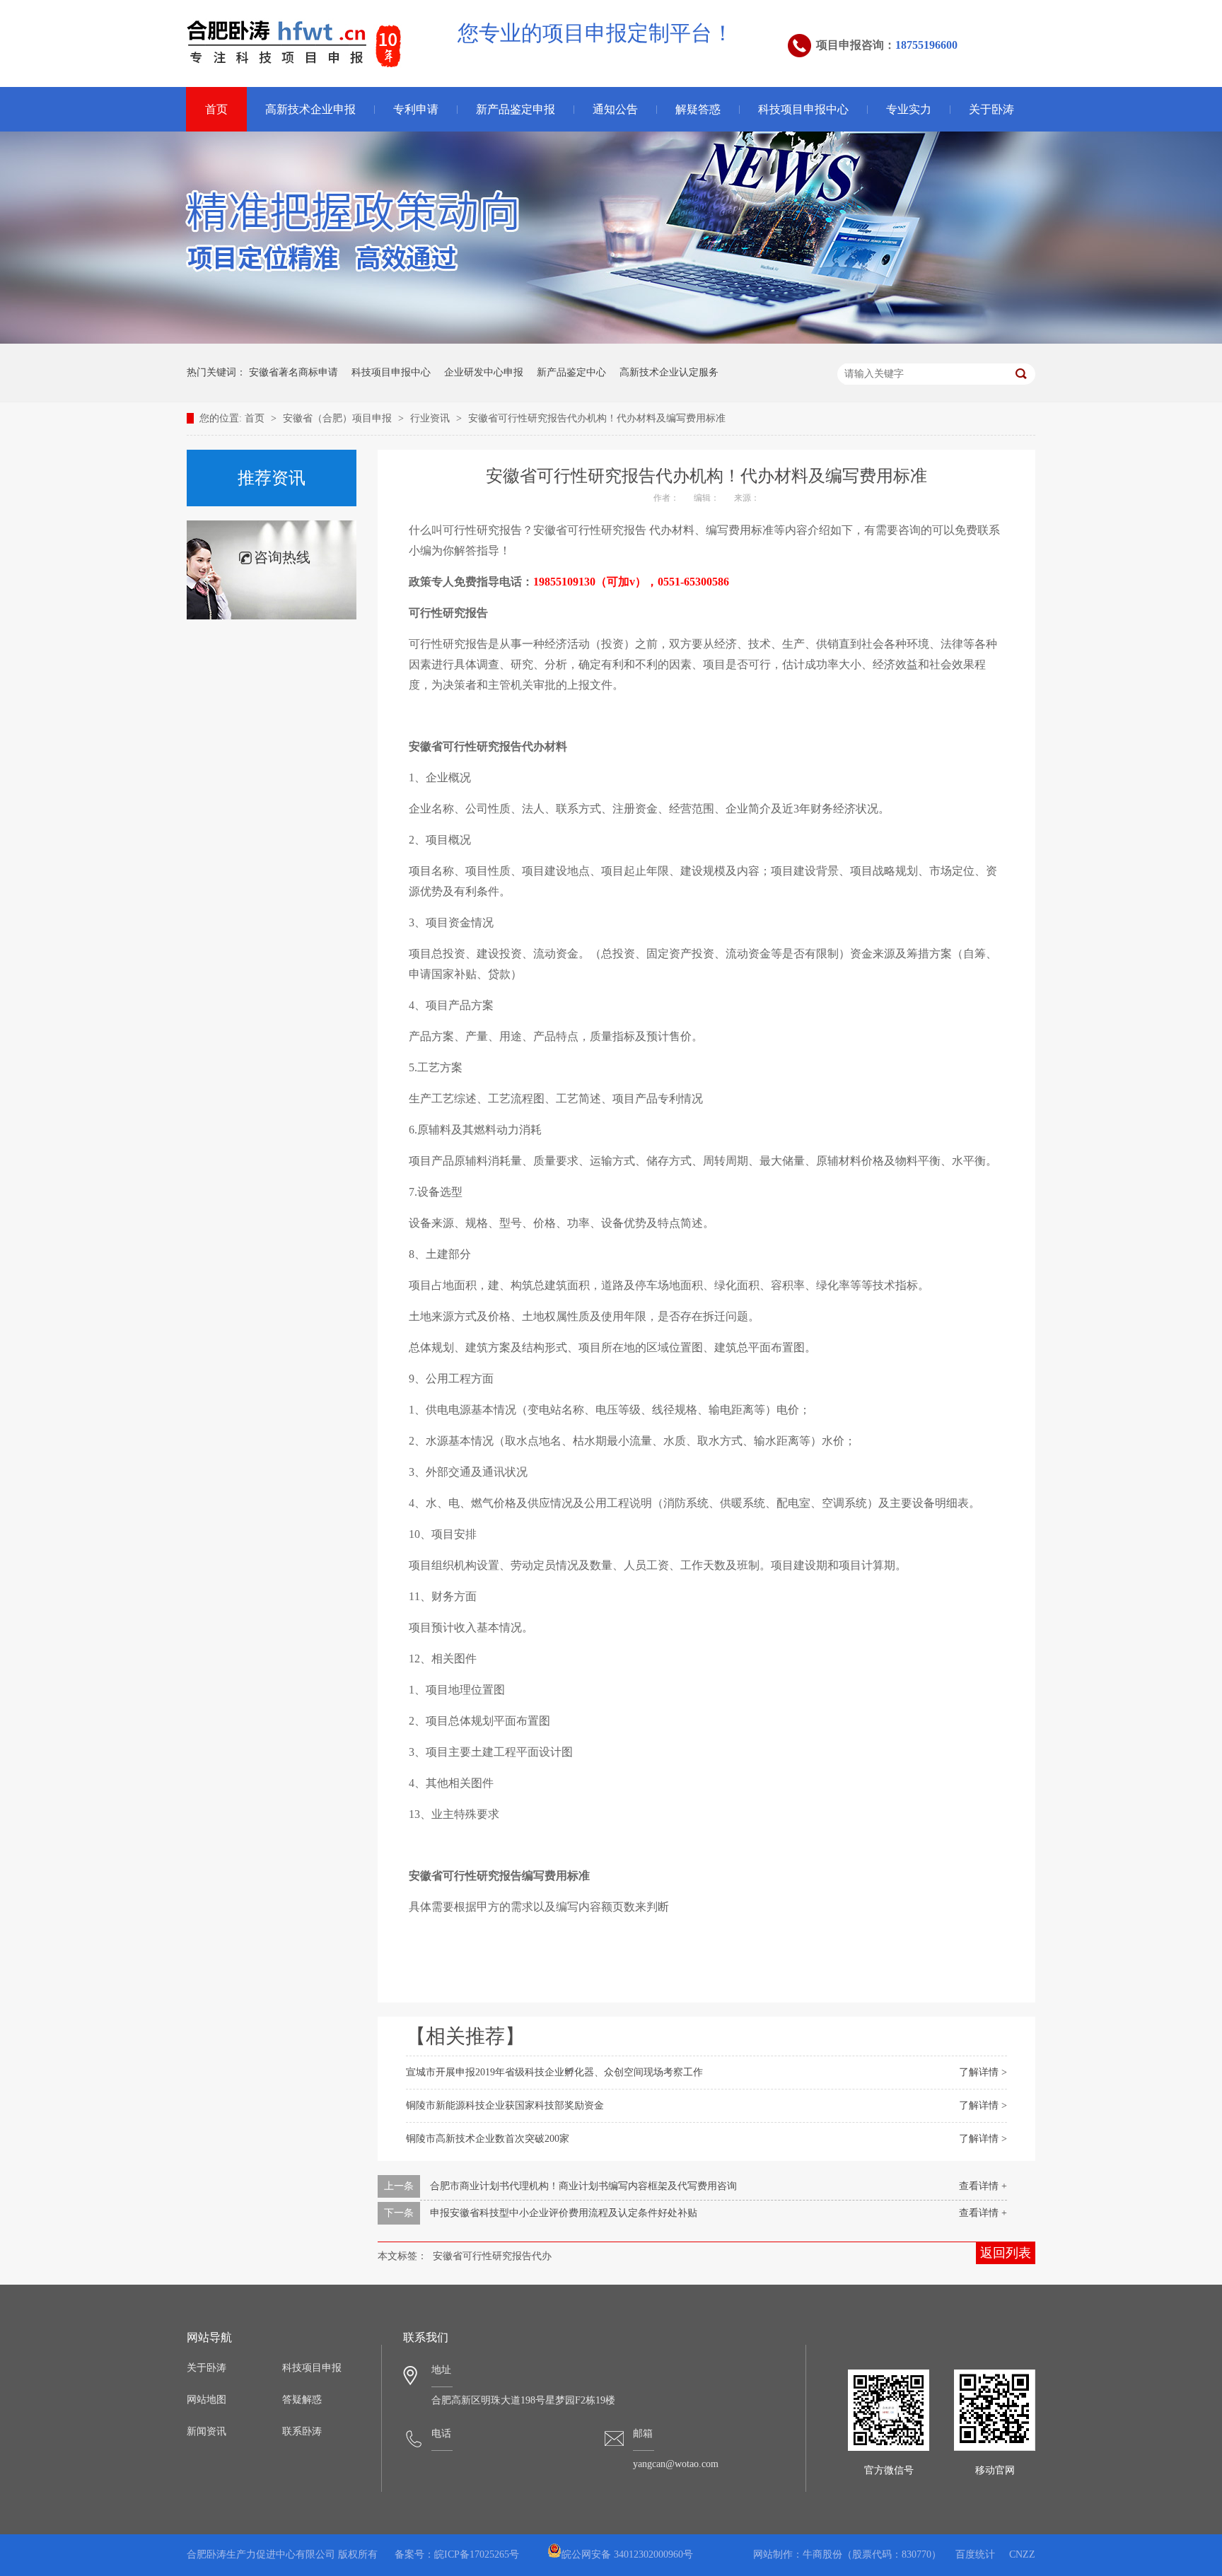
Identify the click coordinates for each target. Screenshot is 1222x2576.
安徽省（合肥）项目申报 (339, 418)
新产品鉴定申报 (516, 109)
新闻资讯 (206, 2431)
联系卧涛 (302, 2431)
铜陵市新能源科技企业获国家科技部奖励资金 (505, 2105)
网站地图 (206, 2400)
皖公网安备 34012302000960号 (627, 2554)
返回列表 (1006, 2253)
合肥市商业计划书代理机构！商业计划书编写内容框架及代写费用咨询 (583, 2186)
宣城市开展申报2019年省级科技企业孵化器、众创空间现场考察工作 (554, 2072)
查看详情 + (983, 2186)
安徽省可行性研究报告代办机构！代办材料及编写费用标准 (597, 418)
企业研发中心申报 (484, 372)
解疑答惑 (698, 109)
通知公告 (615, 109)
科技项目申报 (312, 2368)
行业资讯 (431, 418)
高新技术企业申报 (310, 109)
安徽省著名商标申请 (293, 372)
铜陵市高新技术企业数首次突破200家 (488, 2139)
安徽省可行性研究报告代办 (492, 2256)
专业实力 (909, 109)
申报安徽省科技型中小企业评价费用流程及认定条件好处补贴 (564, 2213)
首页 (216, 109)
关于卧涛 (991, 109)
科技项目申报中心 (803, 109)
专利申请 (416, 109)
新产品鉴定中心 (571, 372)
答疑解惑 (302, 2400)
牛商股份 (822, 2554)
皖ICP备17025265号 (477, 2554)
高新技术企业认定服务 (669, 372)
